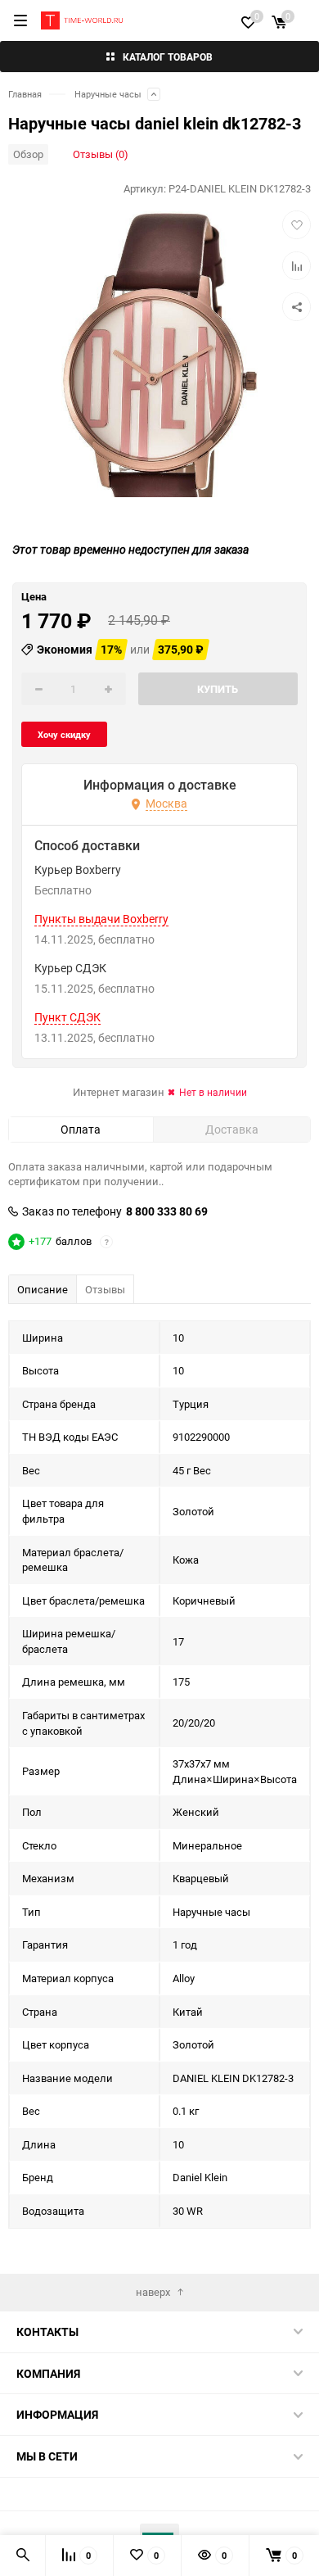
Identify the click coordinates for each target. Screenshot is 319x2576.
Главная (25, 94)
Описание (43, 1289)
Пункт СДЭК (67, 1017)
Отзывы (105, 1289)
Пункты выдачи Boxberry (101, 919)
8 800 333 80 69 (167, 1211)
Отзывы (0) (101, 154)
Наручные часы (108, 94)
